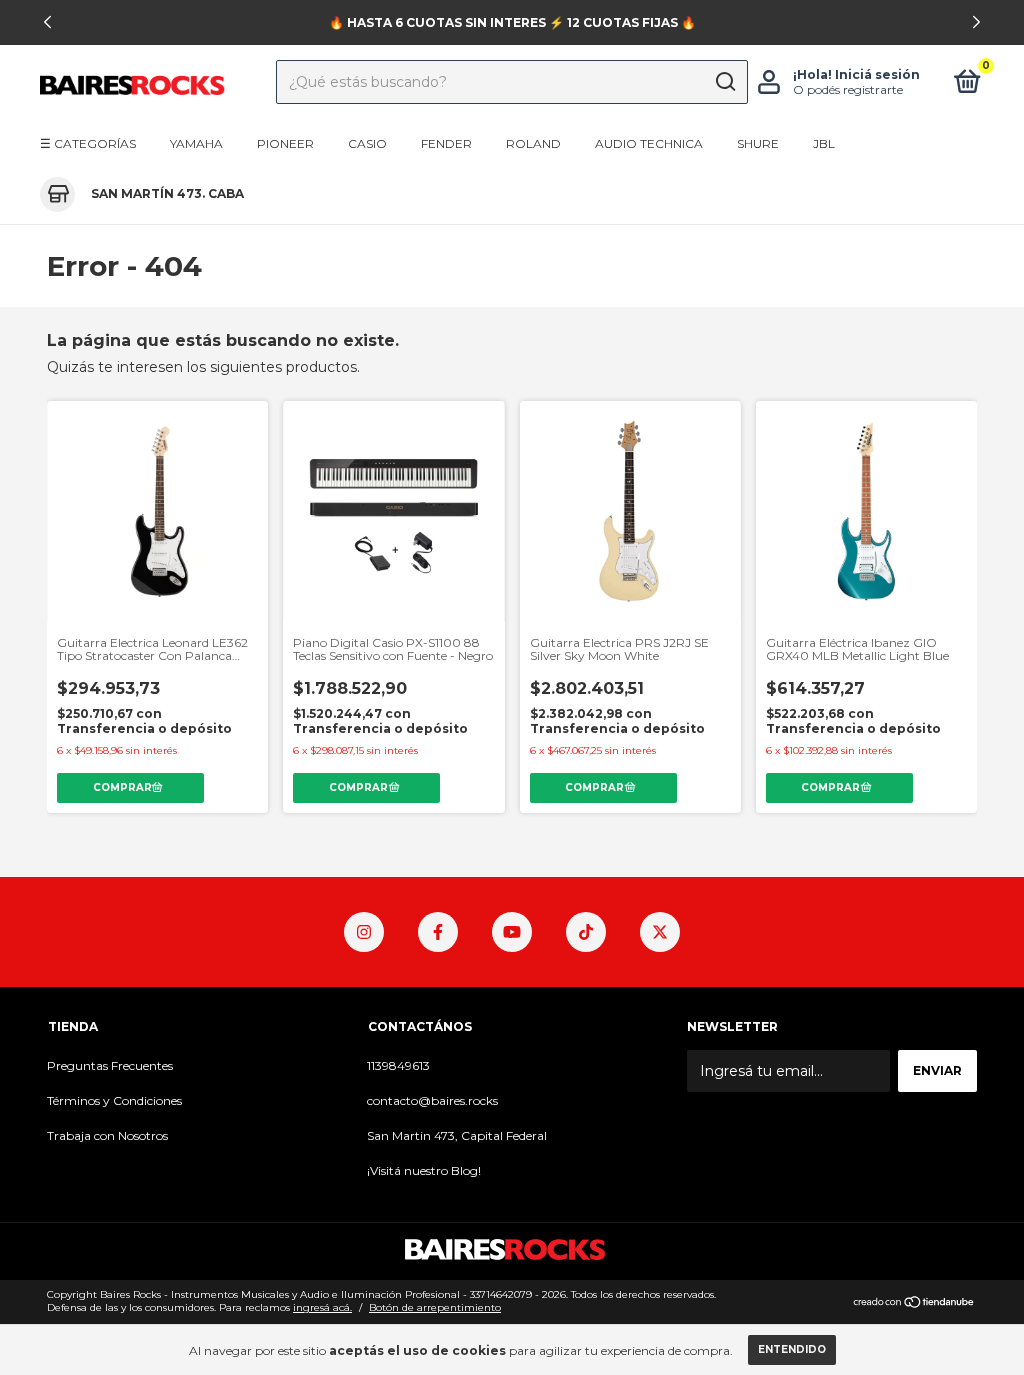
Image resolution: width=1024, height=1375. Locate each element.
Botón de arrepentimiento (435, 1307)
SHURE (758, 143)
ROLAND (533, 143)
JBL (824, 143)
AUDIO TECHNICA (649, 143)
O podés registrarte (848, 89)
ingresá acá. (322, 1307)
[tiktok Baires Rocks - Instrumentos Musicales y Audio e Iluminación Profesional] (586, 932)
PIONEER (285, 143)
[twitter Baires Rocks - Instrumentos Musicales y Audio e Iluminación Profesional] (660, 932)
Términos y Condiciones (114, 1100)
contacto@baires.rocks (432, 1100)
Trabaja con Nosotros (107, 1135)
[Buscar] (724, 82)
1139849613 (398, 1065)
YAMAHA (196, 143)
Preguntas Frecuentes (110, 1065)
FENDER (446, 143)
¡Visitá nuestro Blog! (424, 1170)
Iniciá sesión (877, 74)
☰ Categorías (88, 143)
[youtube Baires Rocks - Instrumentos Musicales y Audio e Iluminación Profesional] (512, 932)
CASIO (367, 143)
